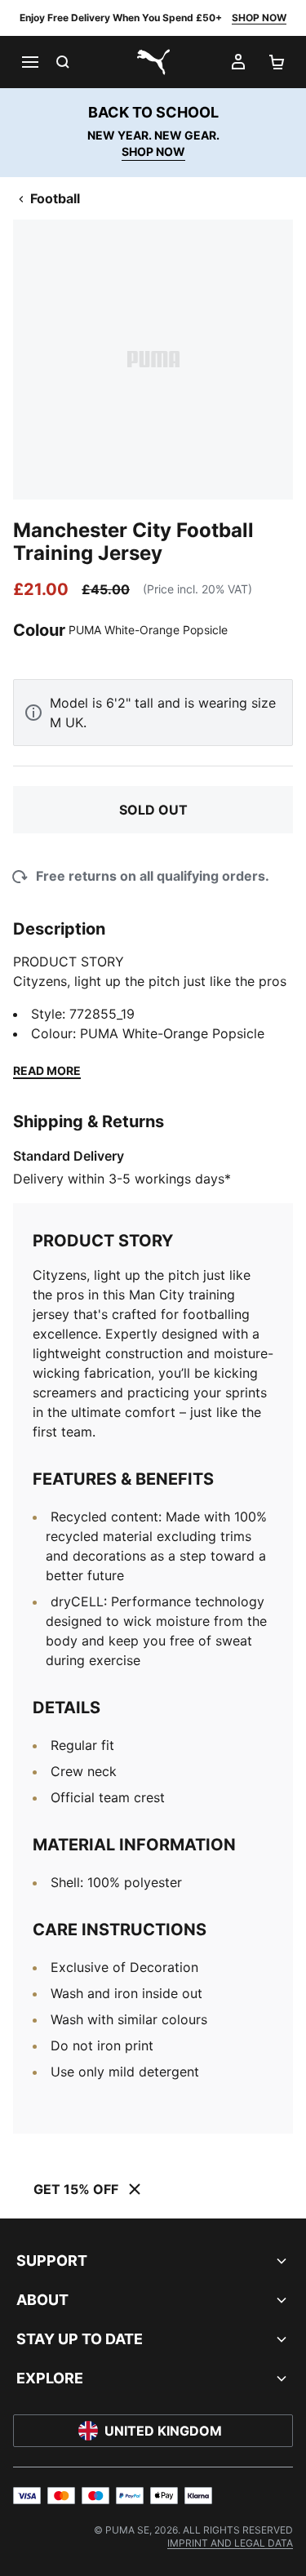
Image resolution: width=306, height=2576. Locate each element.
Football (55, 198)
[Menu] (29, 62)
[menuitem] (230, 2543)
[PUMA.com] (153, 62)
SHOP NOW (259, 18)
